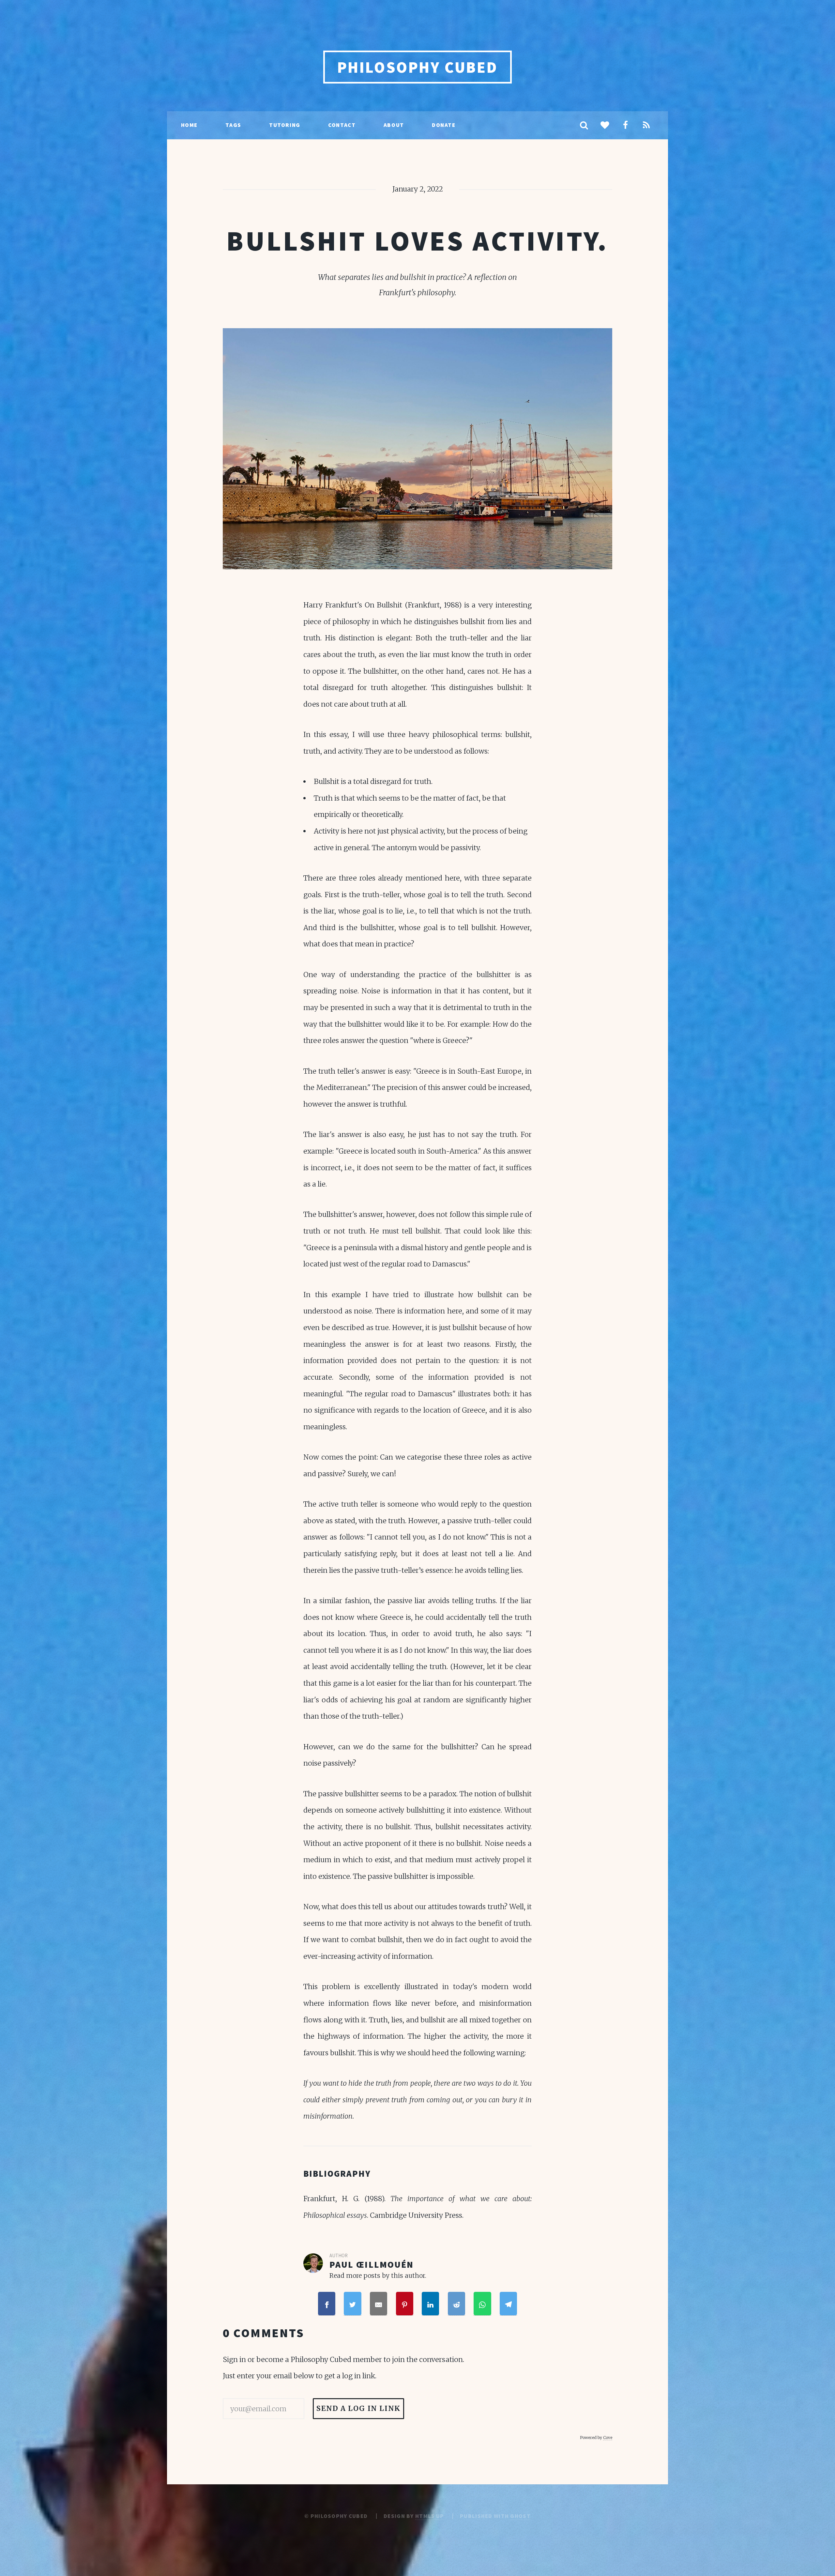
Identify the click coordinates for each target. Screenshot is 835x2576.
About (394, 125)
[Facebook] (626, 126)
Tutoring (285, 125)
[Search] (584, 126)
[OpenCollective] (605, 126)
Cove (608, 2438)
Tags (233, 125)
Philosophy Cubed (418, 67)
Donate (444, 125)
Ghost (520, 2516)
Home (189, 125)
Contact (342, 125)
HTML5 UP (430, 2516)
